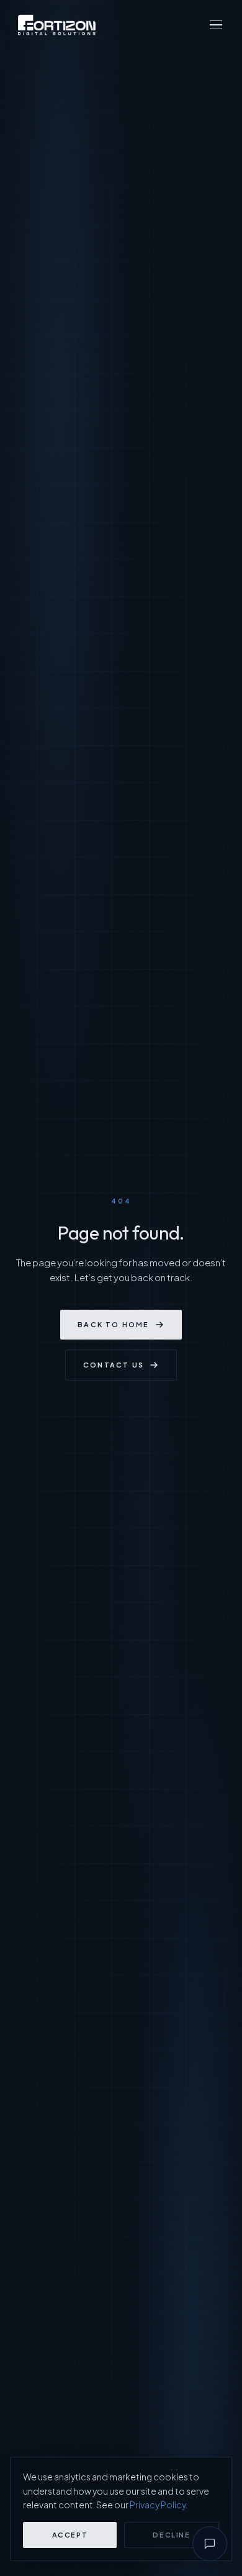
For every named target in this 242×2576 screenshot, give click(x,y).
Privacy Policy (158, 2505)
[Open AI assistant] (210, 2544)
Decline (172, 2535)
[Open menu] (216, 25)
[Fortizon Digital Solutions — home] (57, 25)
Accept (70, 2535)
